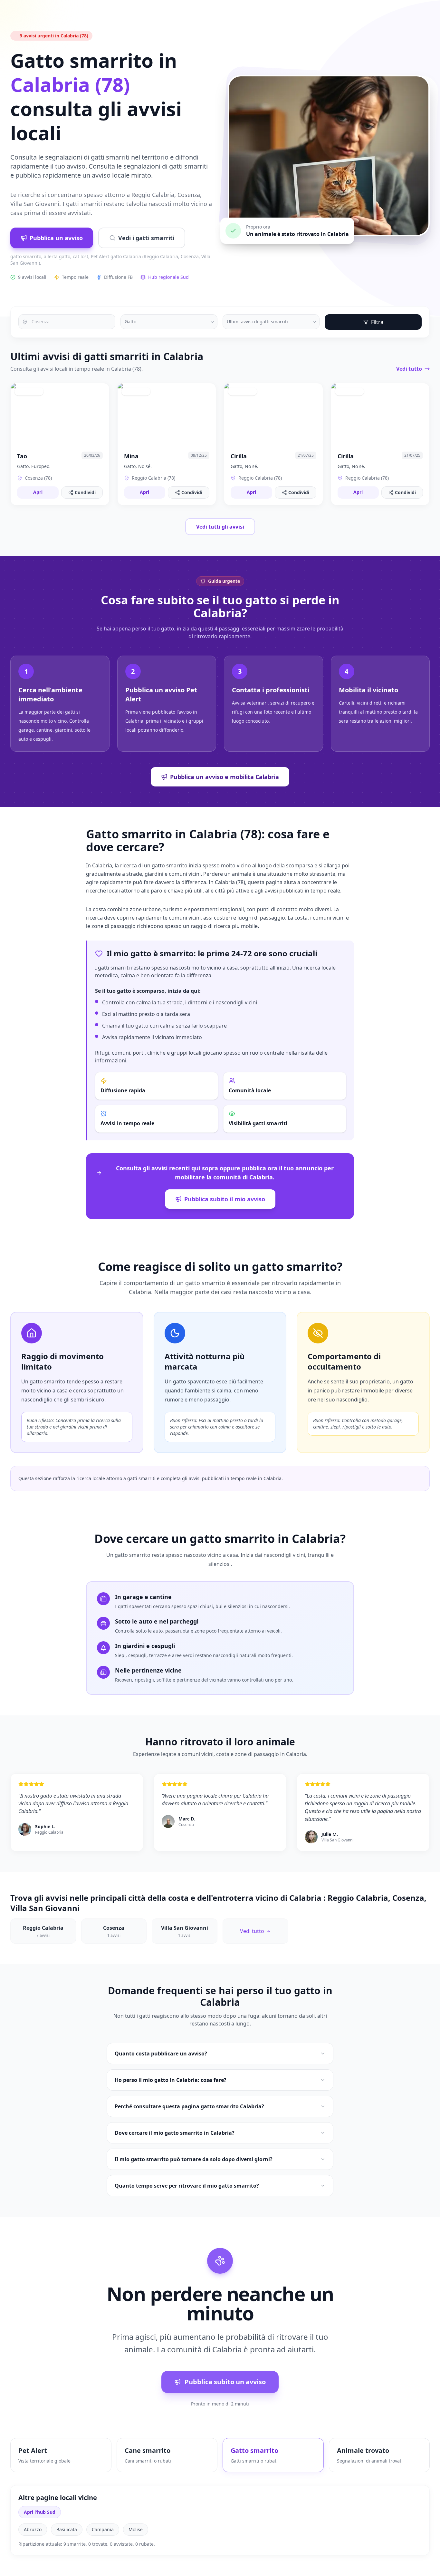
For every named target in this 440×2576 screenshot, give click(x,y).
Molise (136, 2529)
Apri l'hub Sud (40, 2512)
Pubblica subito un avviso (225, 2382)
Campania (103, 2529)
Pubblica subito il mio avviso (225, 1199)
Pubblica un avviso (56, 238)
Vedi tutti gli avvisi (220, 527)
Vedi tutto (409, 369)
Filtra (377, 322)
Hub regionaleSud (168, 277)
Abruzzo (33, 2529)
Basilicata (67, 2529)
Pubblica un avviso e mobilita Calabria (225, 777)
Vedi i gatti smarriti (146, 238)
